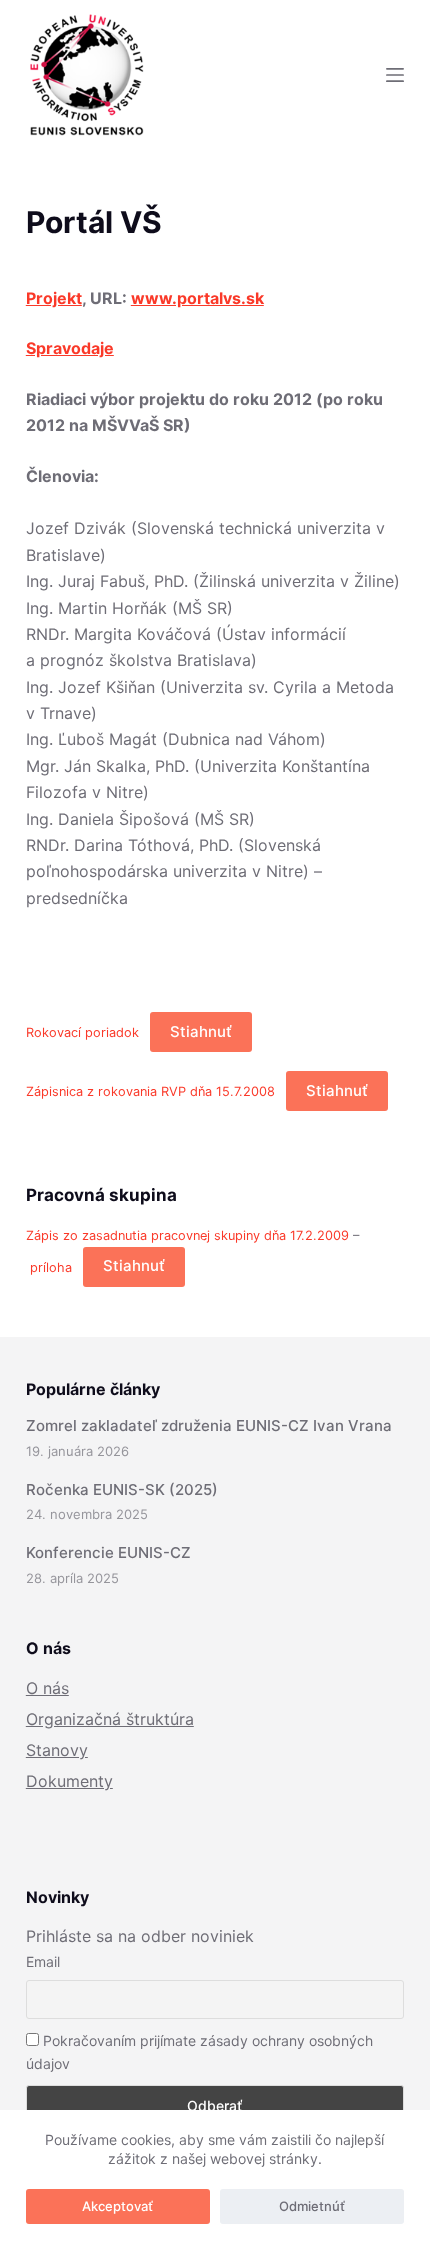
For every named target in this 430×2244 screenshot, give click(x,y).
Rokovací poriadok (82, 1032)
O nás (47, 1688)
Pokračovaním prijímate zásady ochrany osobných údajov (199, 2052)
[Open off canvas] (395, 75)
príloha (51, 1266)
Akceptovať (117, 2206)
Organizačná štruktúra (110, 1719)
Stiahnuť (201, 1031)
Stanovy (57, 1750)
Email (43, 1961)
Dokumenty (69, 1781)
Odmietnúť (312, 2206)
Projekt (54, 298)
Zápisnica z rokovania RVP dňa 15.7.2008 (150, 1091)
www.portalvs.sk (197, 298)
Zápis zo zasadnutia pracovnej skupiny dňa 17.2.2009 (189, 1235)
